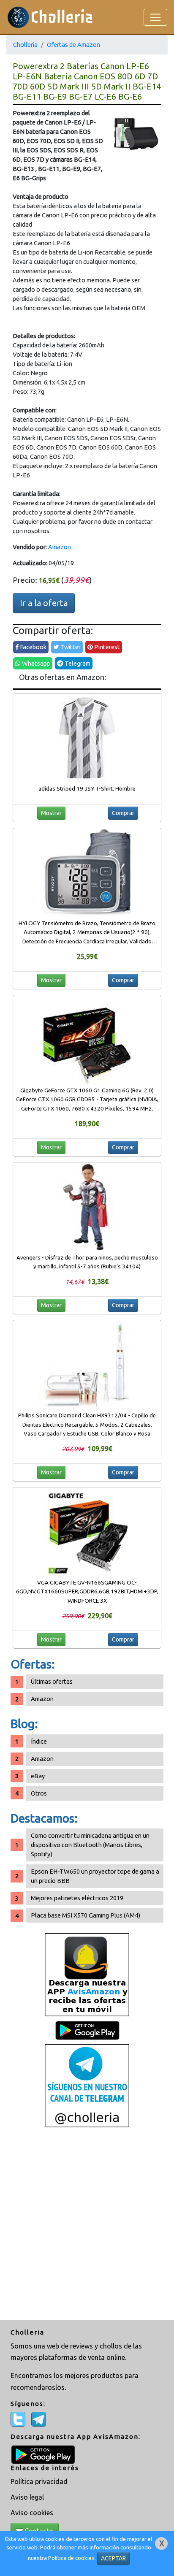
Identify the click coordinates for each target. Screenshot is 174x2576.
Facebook (33, 647)
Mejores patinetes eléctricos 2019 (77, 1898)
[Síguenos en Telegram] (87, 2085)
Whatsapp (35, 663)
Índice (39, 1741)
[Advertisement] (87, 2225)
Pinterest (106, 647)
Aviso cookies (32, 2513)
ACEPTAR (113, 2558)
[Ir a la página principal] (50, 17)
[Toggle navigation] (155, 17)
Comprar (123, 813)
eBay (38, 1776)
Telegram (77, 663)
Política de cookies (71, 2558)
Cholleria (25, 45)
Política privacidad (39, 2481)
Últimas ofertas (52, 1681)
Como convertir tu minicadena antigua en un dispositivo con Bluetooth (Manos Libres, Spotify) (90, 1845)
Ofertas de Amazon (73, 45)
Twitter (70, 647)
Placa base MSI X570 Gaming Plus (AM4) (86, 1915)
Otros (39, 1793)
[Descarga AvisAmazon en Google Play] (87, 1974)
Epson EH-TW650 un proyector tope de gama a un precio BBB (95, 1876)
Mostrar (51, 813)
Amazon (60, 547)
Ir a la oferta (44, 603)
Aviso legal (27, 2497)
